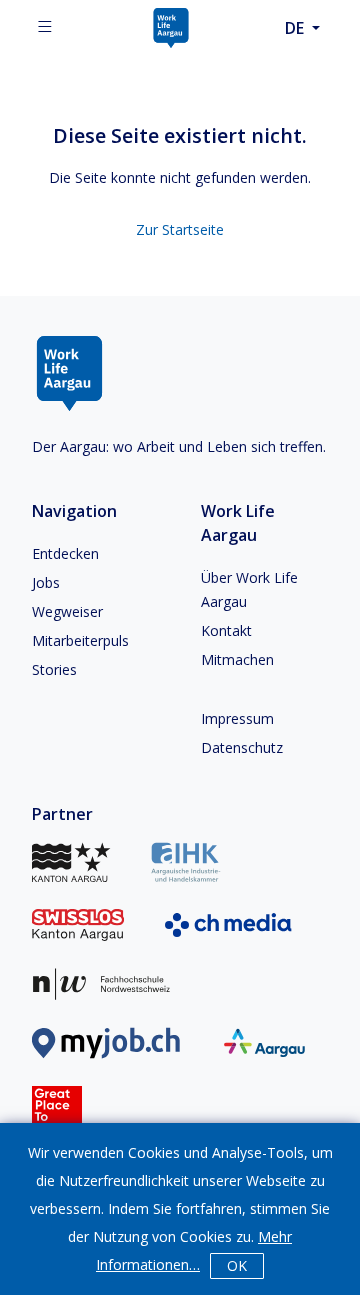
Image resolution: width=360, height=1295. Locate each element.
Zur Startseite (180, 229)
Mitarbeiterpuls (80, 640)
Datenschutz (242, 747)
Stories (54, 669)
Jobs (46, 582)
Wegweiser (67, 611)
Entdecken (65, 553)
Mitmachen (237, 659)
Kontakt (226, 630)
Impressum (237, 718)
